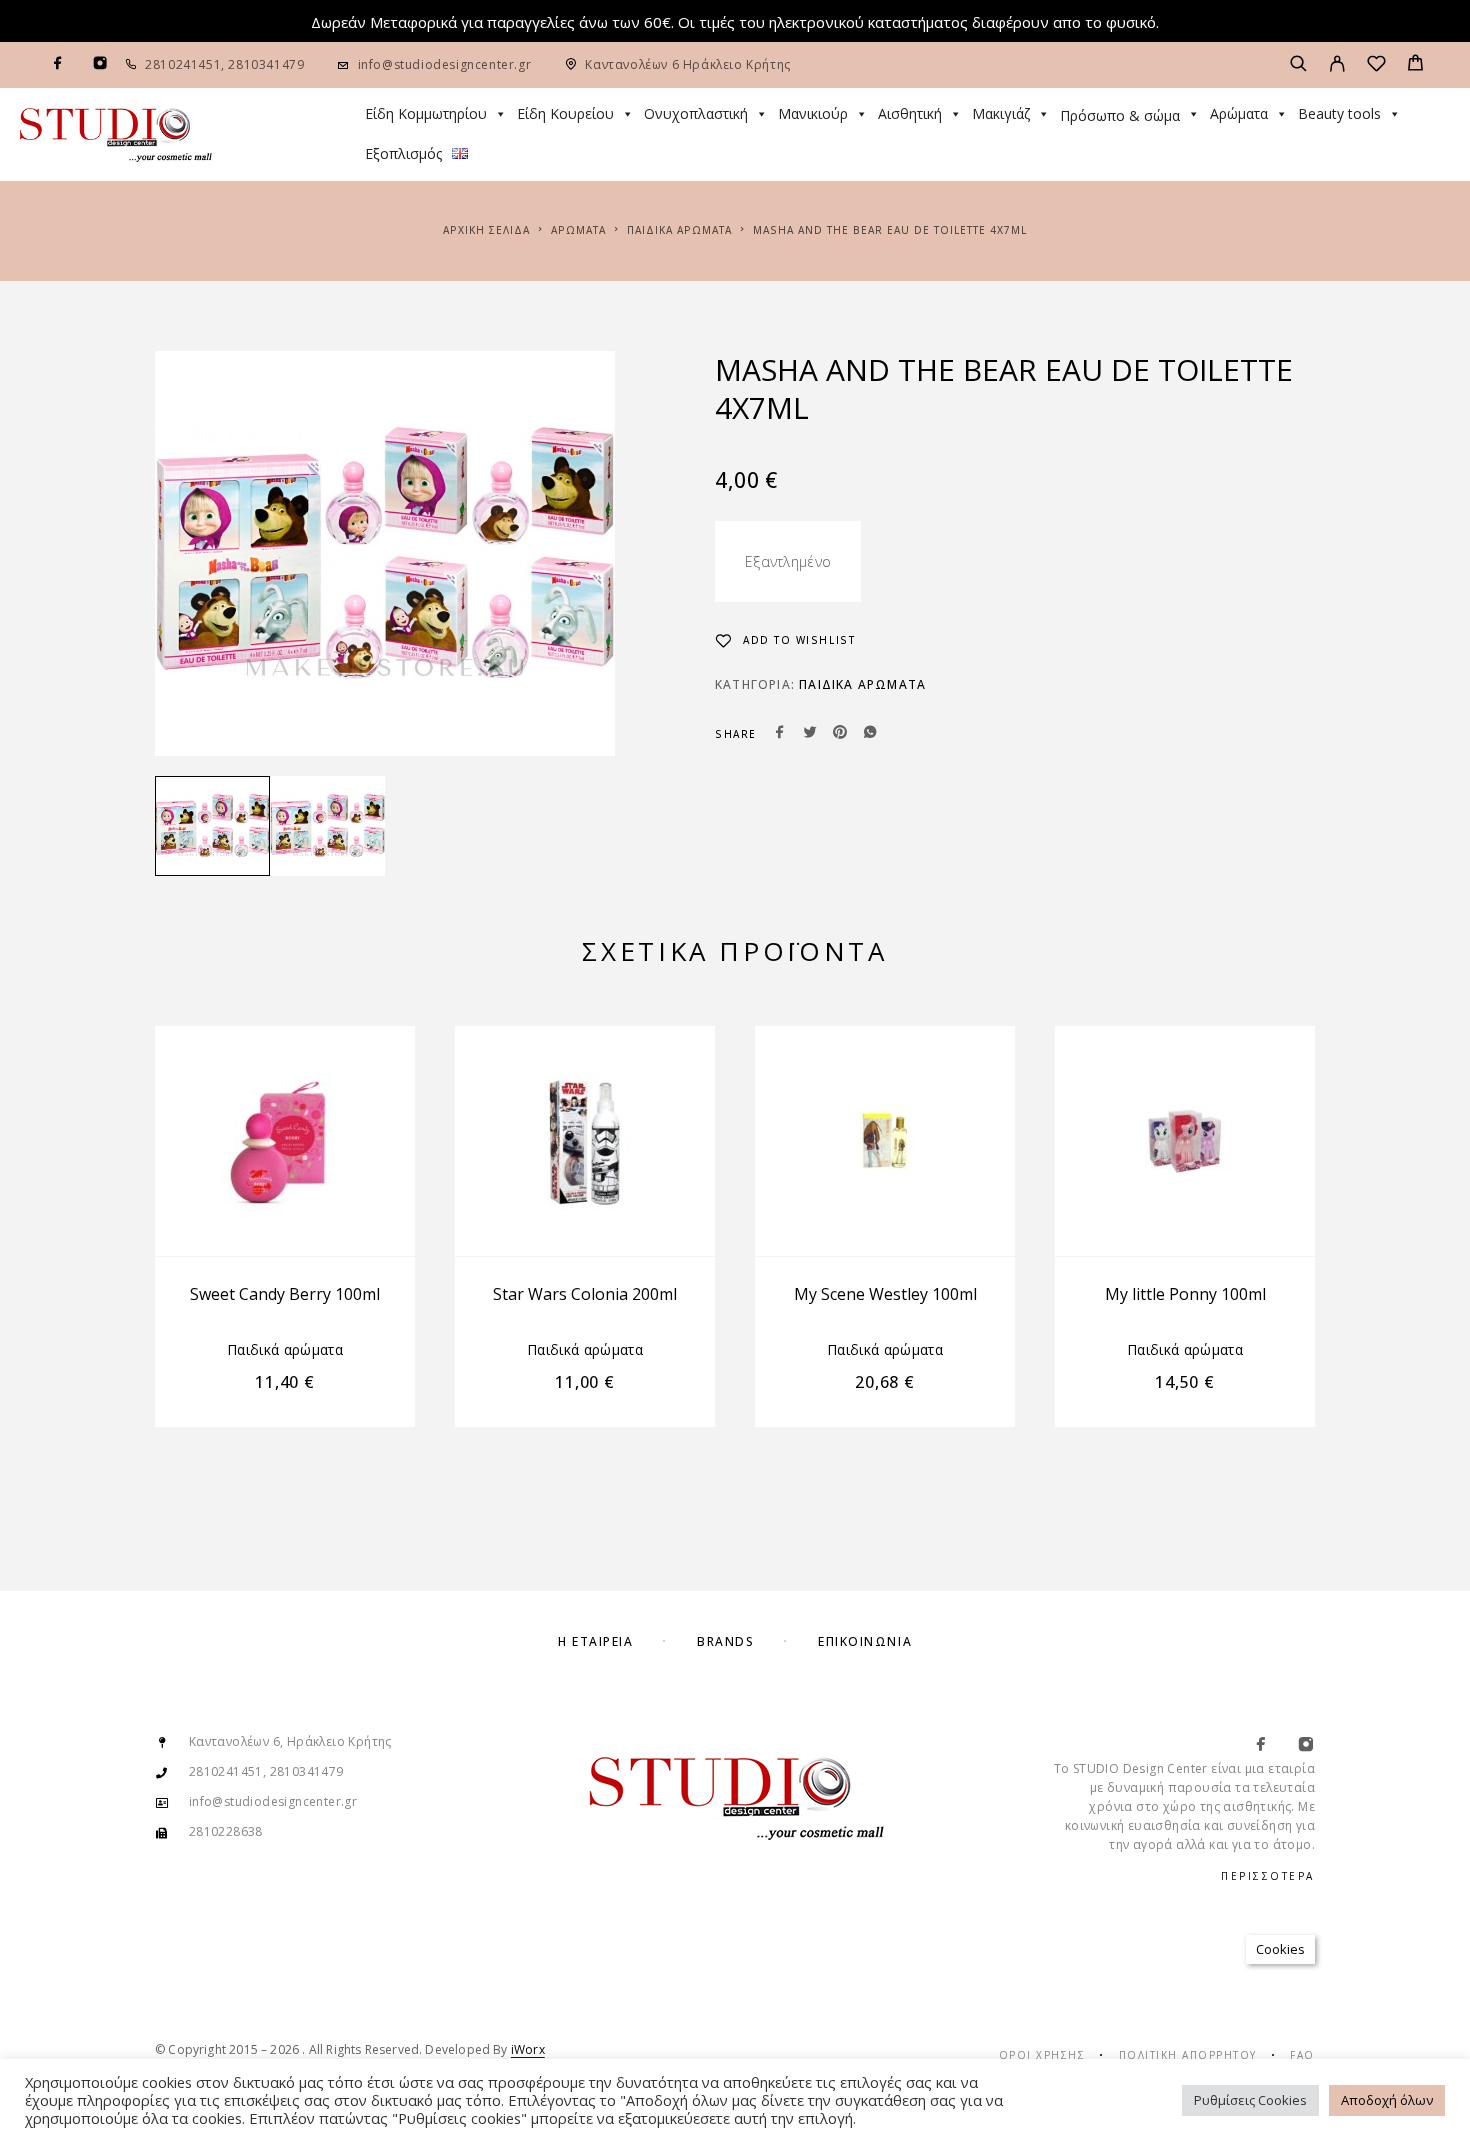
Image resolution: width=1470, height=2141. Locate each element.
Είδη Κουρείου (565, 113)
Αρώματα (1239, 113)
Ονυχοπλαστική (696, 113)
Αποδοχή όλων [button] (1387, 2100)
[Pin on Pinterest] (840, 734)
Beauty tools (1339, 113)
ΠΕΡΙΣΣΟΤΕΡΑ (1268, 1876)
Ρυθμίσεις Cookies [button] (1250, 2100)
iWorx (528, 2049)
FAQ (1302, 2055)
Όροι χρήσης (1042, 2055)
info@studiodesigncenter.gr (445, 64)
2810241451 (183, 64)
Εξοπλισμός (403, 153)
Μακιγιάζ (1001, 113)
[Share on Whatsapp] (870, 734)
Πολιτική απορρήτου (1188, 2055)
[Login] (1337, 65)
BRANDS (725, 1641)
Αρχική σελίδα (486, 230)
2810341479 (265, 64)
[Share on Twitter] (810, 734)
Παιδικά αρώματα (679, 230)
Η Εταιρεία (596, 1641)
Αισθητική (910, 113)
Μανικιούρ (813, 113)
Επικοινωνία (865, 1641)
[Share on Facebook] (780, 734)
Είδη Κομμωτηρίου (426, 113)
